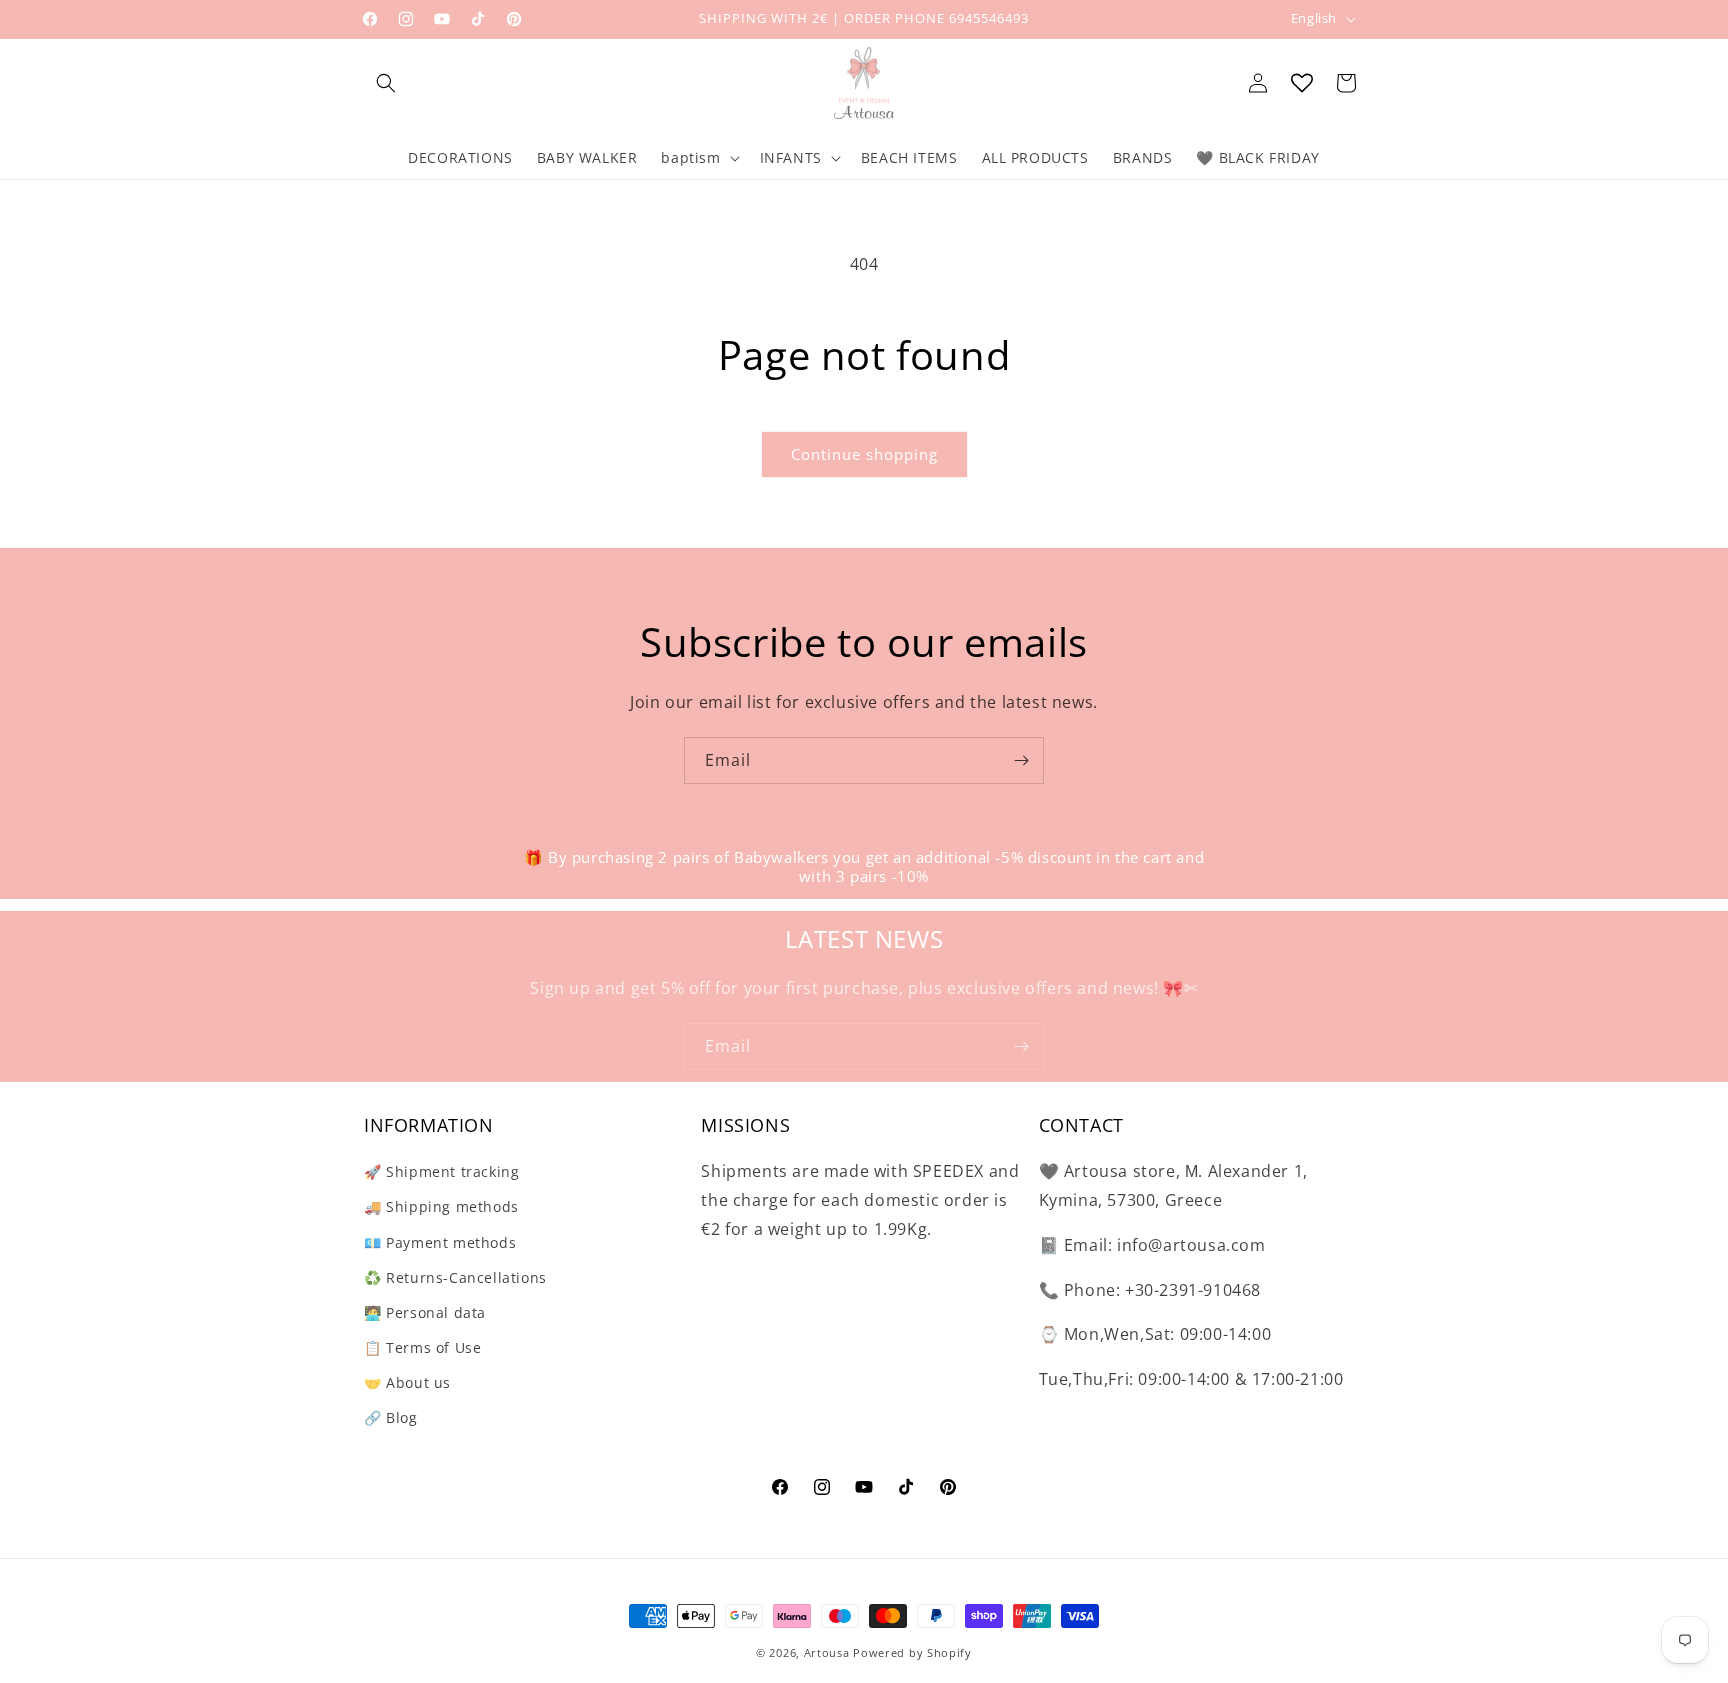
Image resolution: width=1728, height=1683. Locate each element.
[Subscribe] (1021, 760)
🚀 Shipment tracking (441, 1171)
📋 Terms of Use (422, 1347)
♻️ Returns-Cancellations (455, 1277)
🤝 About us (407, 1382)
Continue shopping (864, 454)
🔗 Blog (391, 1417)
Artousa (827, 1652)
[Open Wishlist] (1302, 83)
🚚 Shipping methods (441, 1206)
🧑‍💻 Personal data (425, 1312)
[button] (386, 83)
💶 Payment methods (440, 1242)
